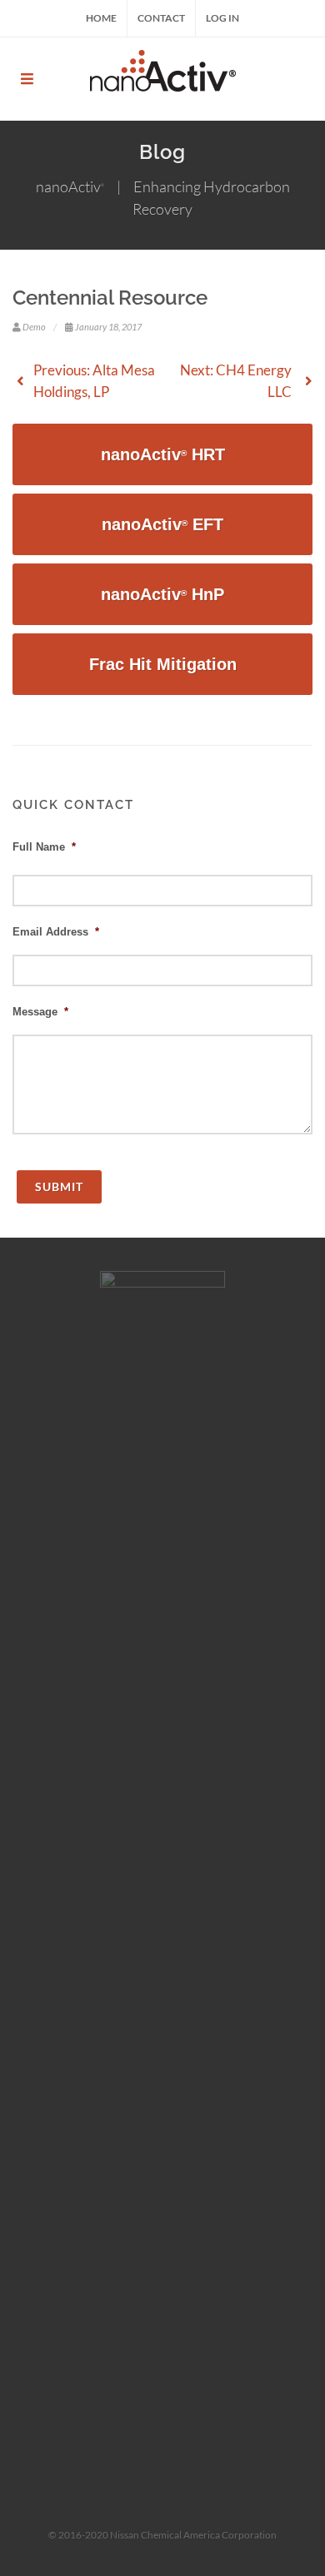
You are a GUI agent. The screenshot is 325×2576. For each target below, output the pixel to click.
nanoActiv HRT (163, 454)
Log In (222, 18)
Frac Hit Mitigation (163, 664)
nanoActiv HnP (162, 594)
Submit (59, 1186)
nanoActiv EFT (162, 524)
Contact (161, 18)
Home (101, 18)
